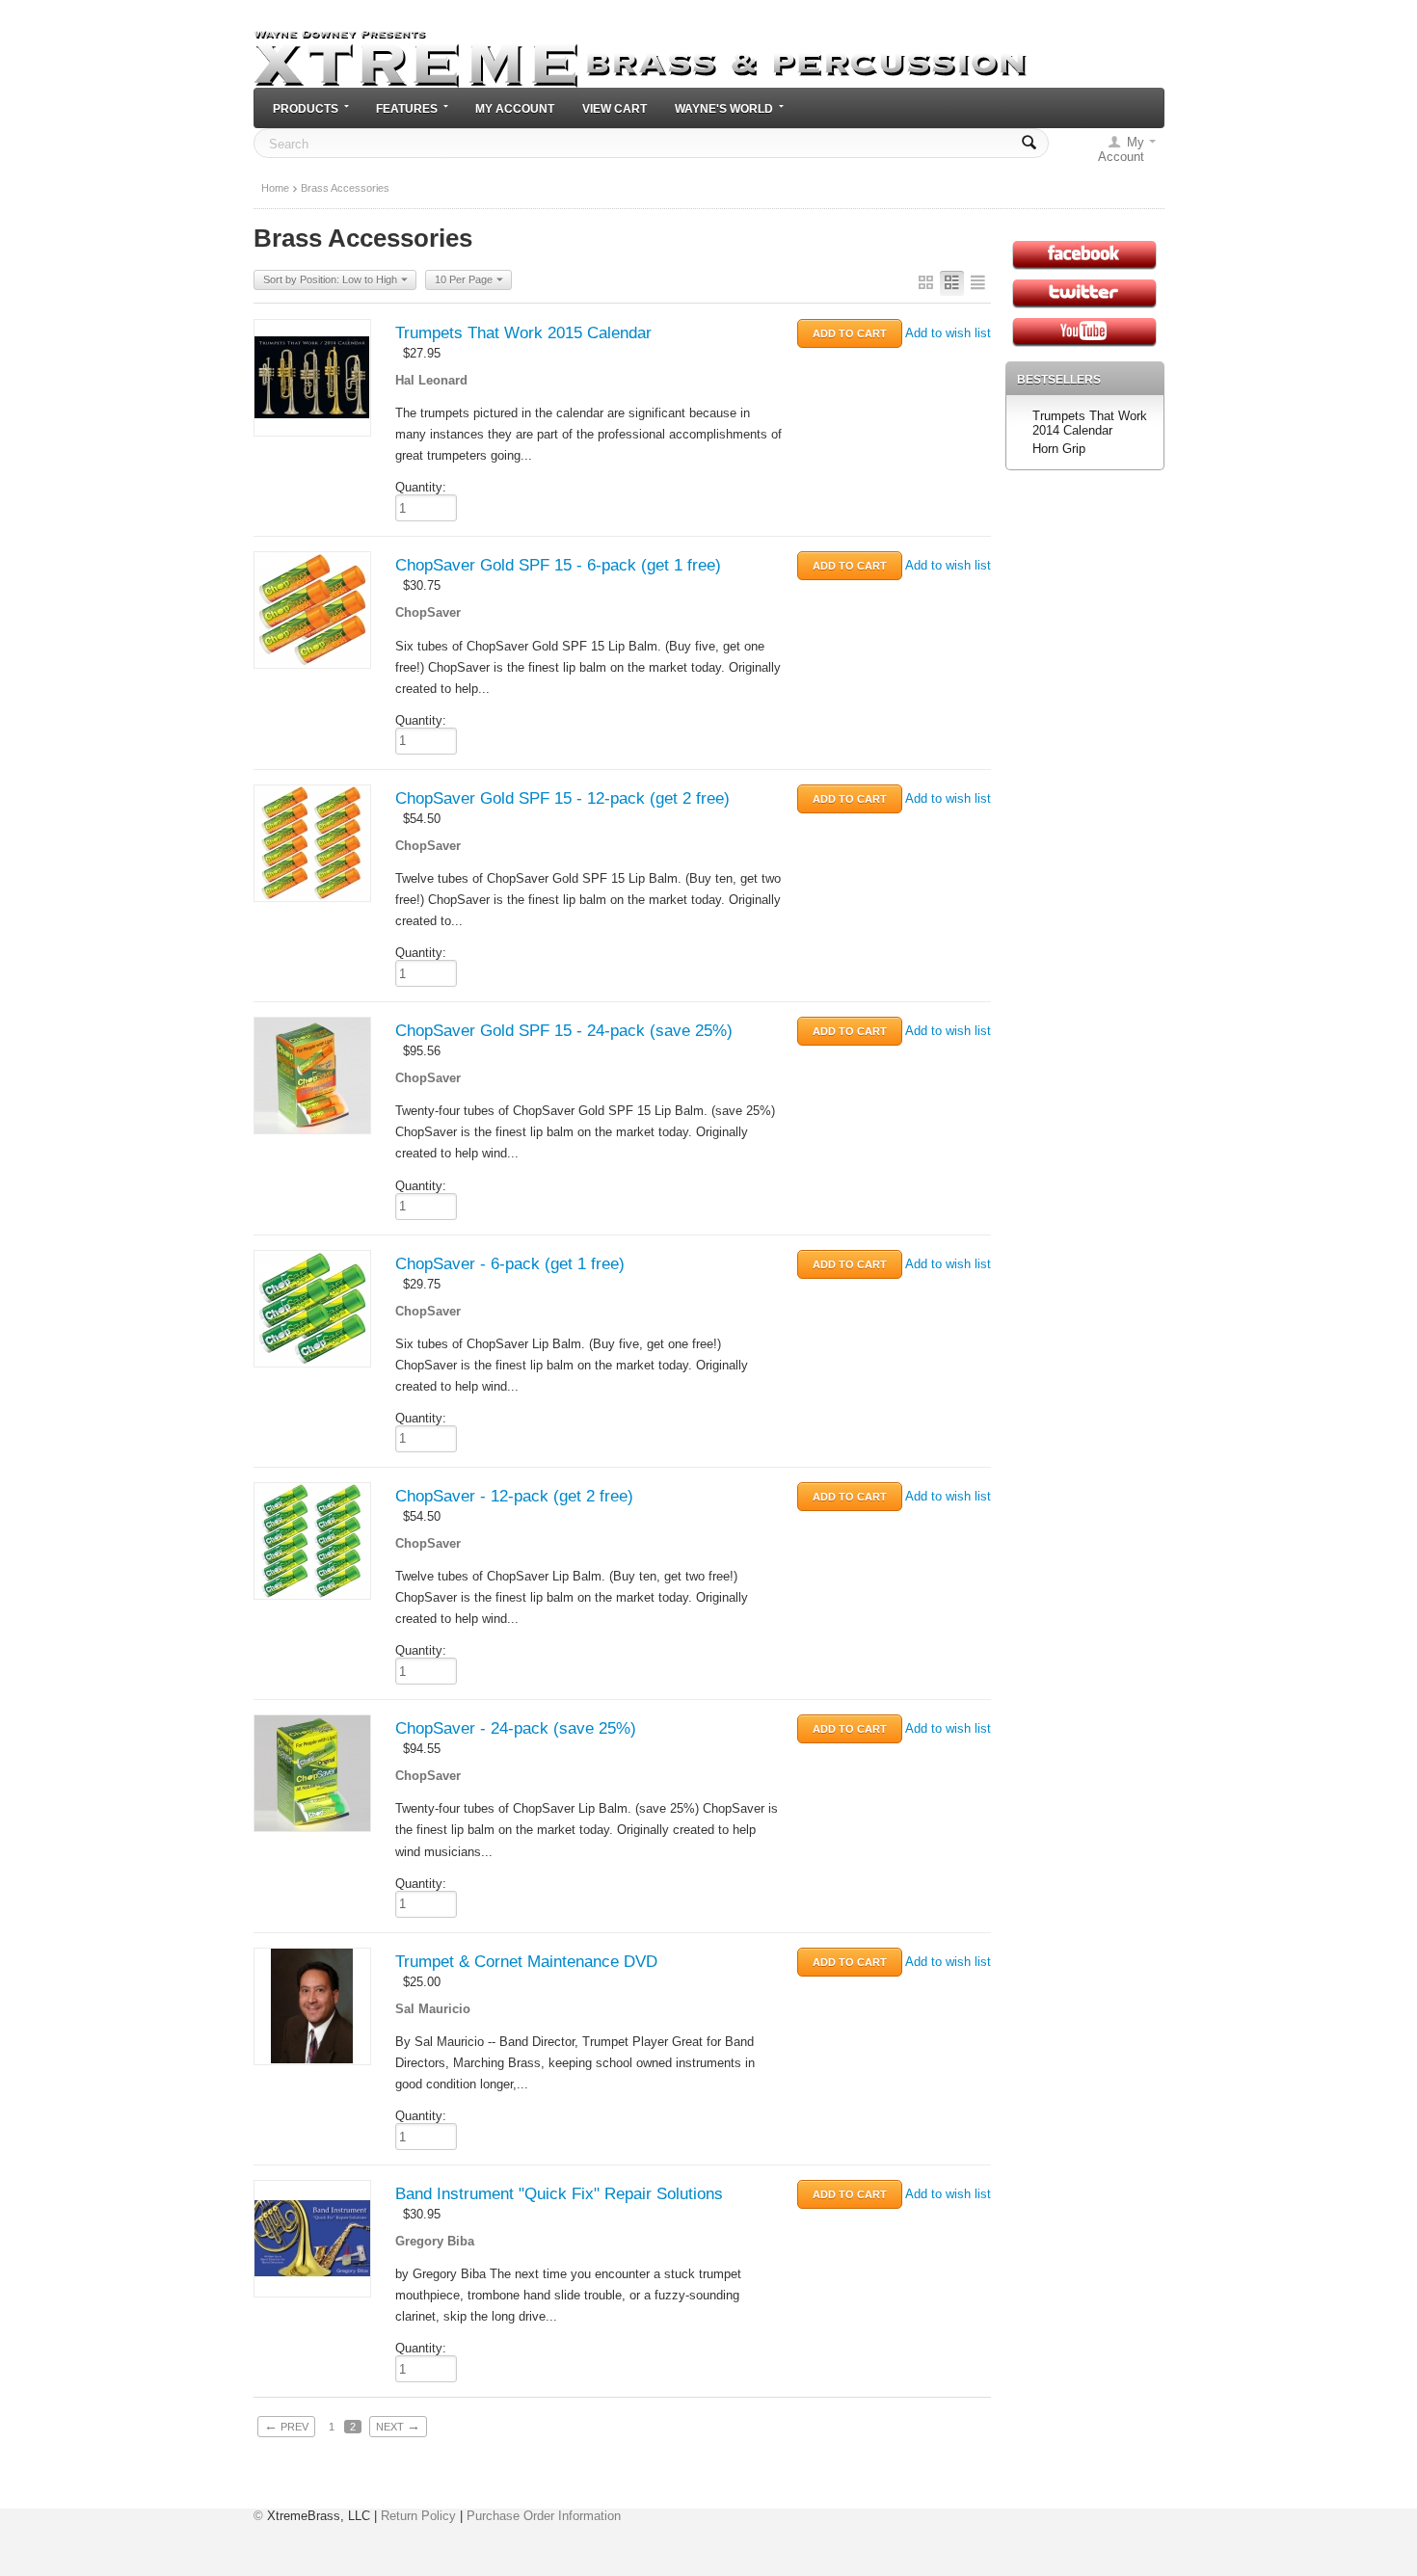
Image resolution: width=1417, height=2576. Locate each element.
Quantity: (421, 487)
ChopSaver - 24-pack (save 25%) (516, 1728)
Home (275, 188)
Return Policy (418, 2516)
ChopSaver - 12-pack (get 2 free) (514, 1496)
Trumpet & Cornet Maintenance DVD (526, 1962)
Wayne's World (724, 108)
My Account (515, 108)
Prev (286, 2426)
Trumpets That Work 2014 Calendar (1090, 423)
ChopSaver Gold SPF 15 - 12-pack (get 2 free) (562, 798)
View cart (615, 108)
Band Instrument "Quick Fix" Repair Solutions (559, 2194)
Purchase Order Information (544, 2516)
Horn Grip (1059, 449)
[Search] (1029, 143)
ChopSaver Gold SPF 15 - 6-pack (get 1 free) (558, 565)
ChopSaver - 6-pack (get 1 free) (510, 1264)
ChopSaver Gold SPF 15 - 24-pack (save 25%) (564, 1031)
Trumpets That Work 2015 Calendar (523, 333)
